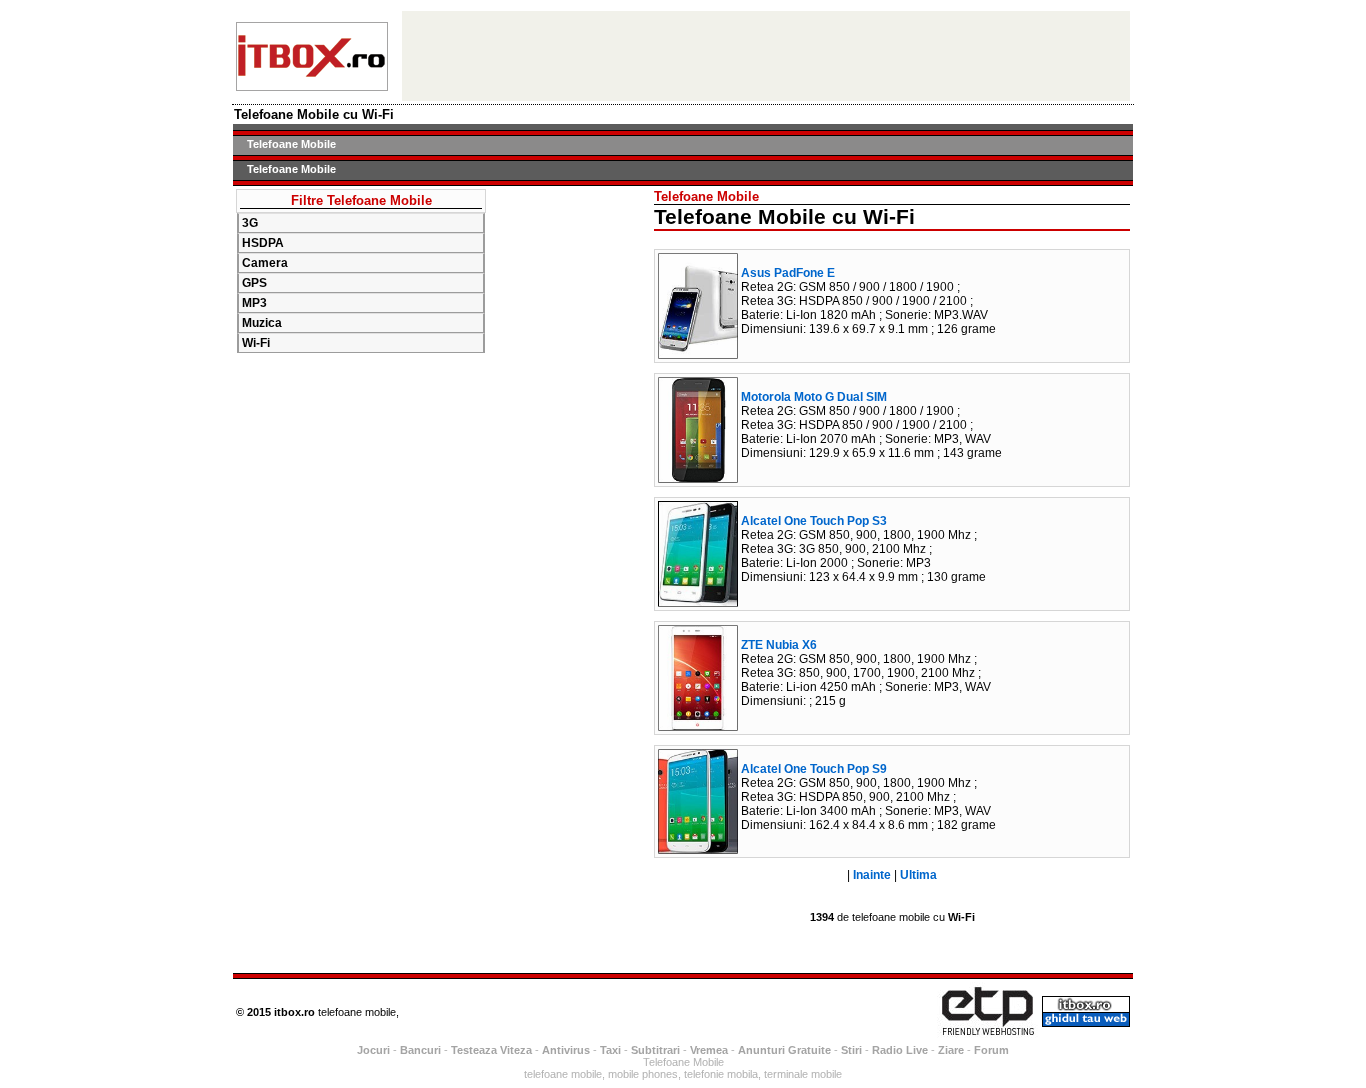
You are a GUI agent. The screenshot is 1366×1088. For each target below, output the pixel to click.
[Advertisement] (570, 489)
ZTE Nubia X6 (779, 645)
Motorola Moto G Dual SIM (814, 397)
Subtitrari (655, 1050)
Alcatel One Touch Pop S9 (814, 769)
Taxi (610, 1050)
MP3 (254, 303)
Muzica (262, 323)
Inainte (872, 875)
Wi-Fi (256, 343)
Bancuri (420, 1050)
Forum (991, 1050)
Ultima (918, 875)
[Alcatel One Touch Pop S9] (698, 848)
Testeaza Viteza (491, 1050)
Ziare (951, 1050)
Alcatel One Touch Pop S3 (814, 521)
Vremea (709, 1050)
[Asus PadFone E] (698, 353)
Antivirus (566, 1050)
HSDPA (263, 243)
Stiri (851, 1050)
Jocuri (373, 1050)
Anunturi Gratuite (784, 1050)
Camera (265, 263)
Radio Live (900, 1050)
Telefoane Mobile (291, 144)
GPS (254, 283)
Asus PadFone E (788, 273)
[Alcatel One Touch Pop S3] (698, 601)
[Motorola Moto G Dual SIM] (698, 477)
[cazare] (312, 85)
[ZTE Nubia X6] (698, 725)
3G (250, 223)
